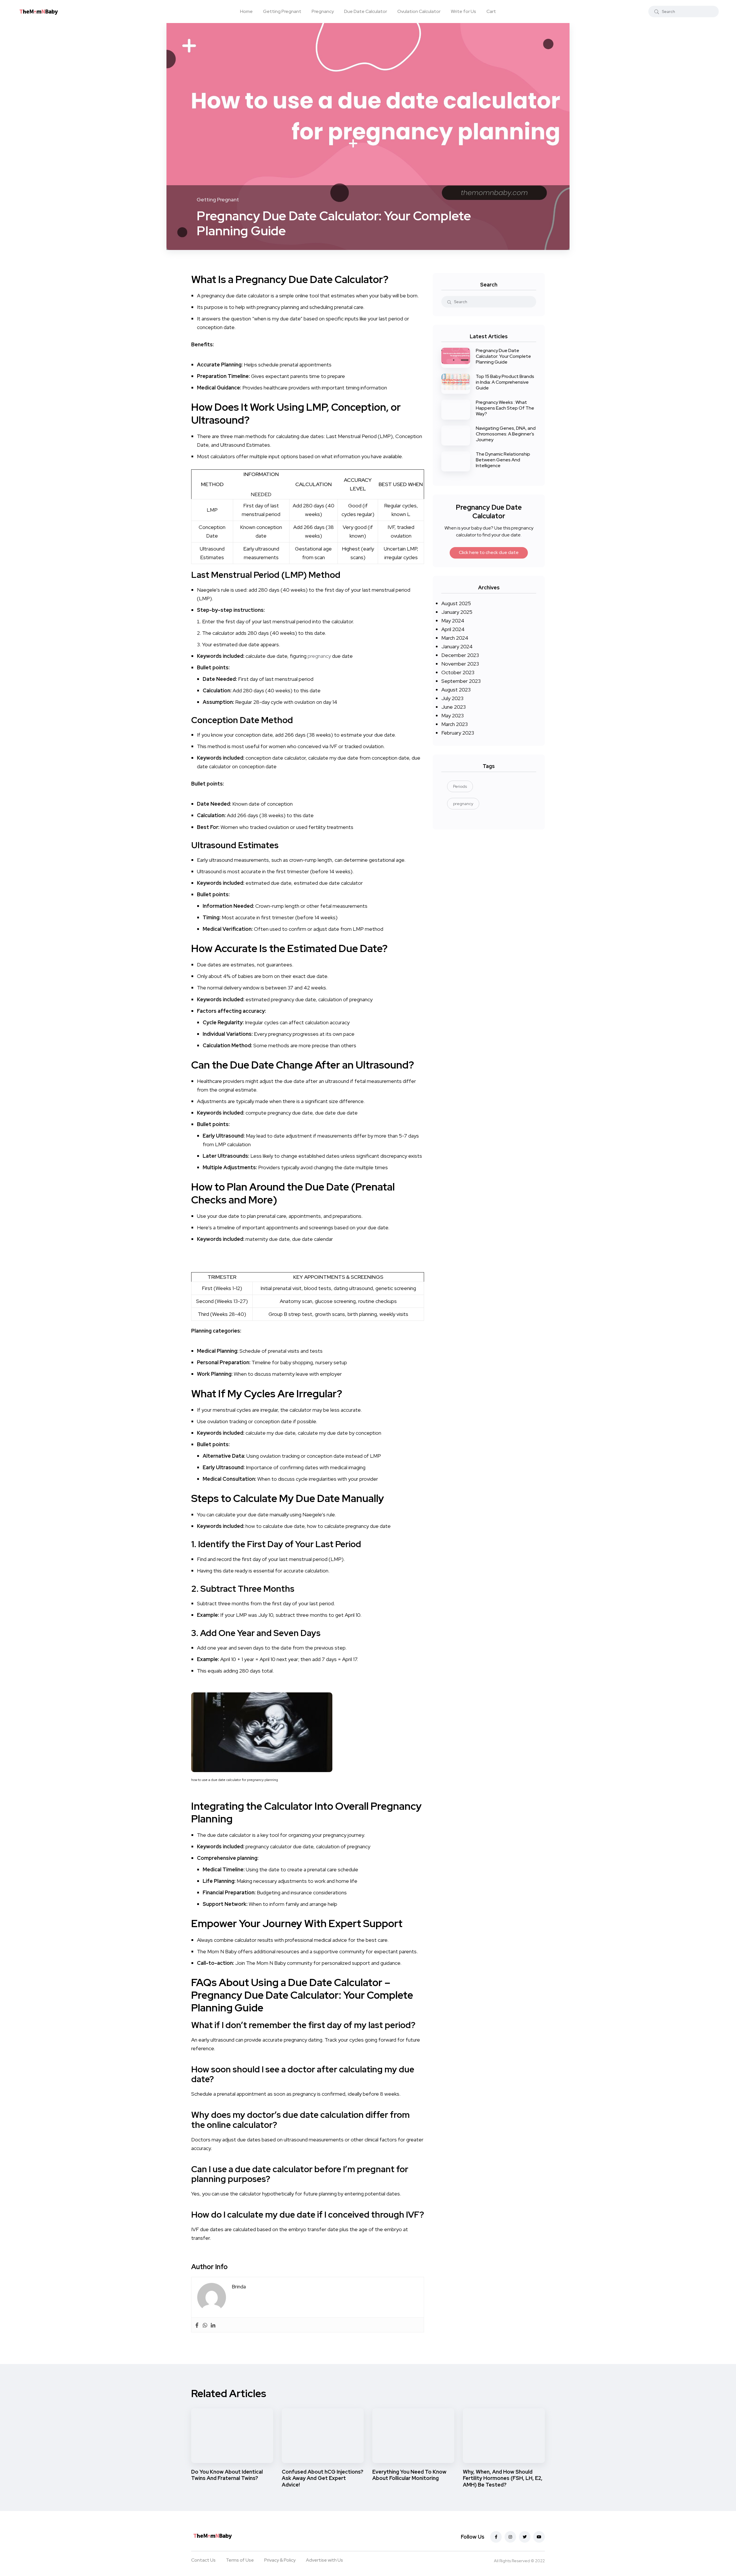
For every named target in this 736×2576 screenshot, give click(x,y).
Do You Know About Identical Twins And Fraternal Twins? (227, 2475)
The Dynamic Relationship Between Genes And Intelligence (503, 460)
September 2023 (461, 681)
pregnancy (319, 656)
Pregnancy (323, 11)
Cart (491, 11)
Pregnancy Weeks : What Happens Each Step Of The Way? (505, 408)
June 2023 (454, 707)
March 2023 (455, 724)
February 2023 (458, 733)
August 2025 (456, 603)
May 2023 (453, 715)
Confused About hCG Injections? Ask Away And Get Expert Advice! (323, 2478)
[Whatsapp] (205, 2325)
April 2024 (453, 629)
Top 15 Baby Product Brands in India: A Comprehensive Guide (505, 382)
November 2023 (460, 664)
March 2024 (455, 638)
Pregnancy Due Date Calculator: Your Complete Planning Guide (503, 356)
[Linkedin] (213, 2325)
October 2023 (458, 672)
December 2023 (460, 655)
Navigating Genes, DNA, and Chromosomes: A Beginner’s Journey (506, 434)
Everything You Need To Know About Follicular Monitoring (409, 2475)
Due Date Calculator (366, 11)
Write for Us (463, 11)
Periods (460, 786)
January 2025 (457, 612)
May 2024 (453, 621)
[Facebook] (197, 2325)
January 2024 (457, 646)
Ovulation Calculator (419, 11)
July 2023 (452, 698)
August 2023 (456, 690)
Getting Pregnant (282, 11)
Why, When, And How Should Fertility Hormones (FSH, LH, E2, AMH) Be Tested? (503, 2478)
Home (246, 11)
